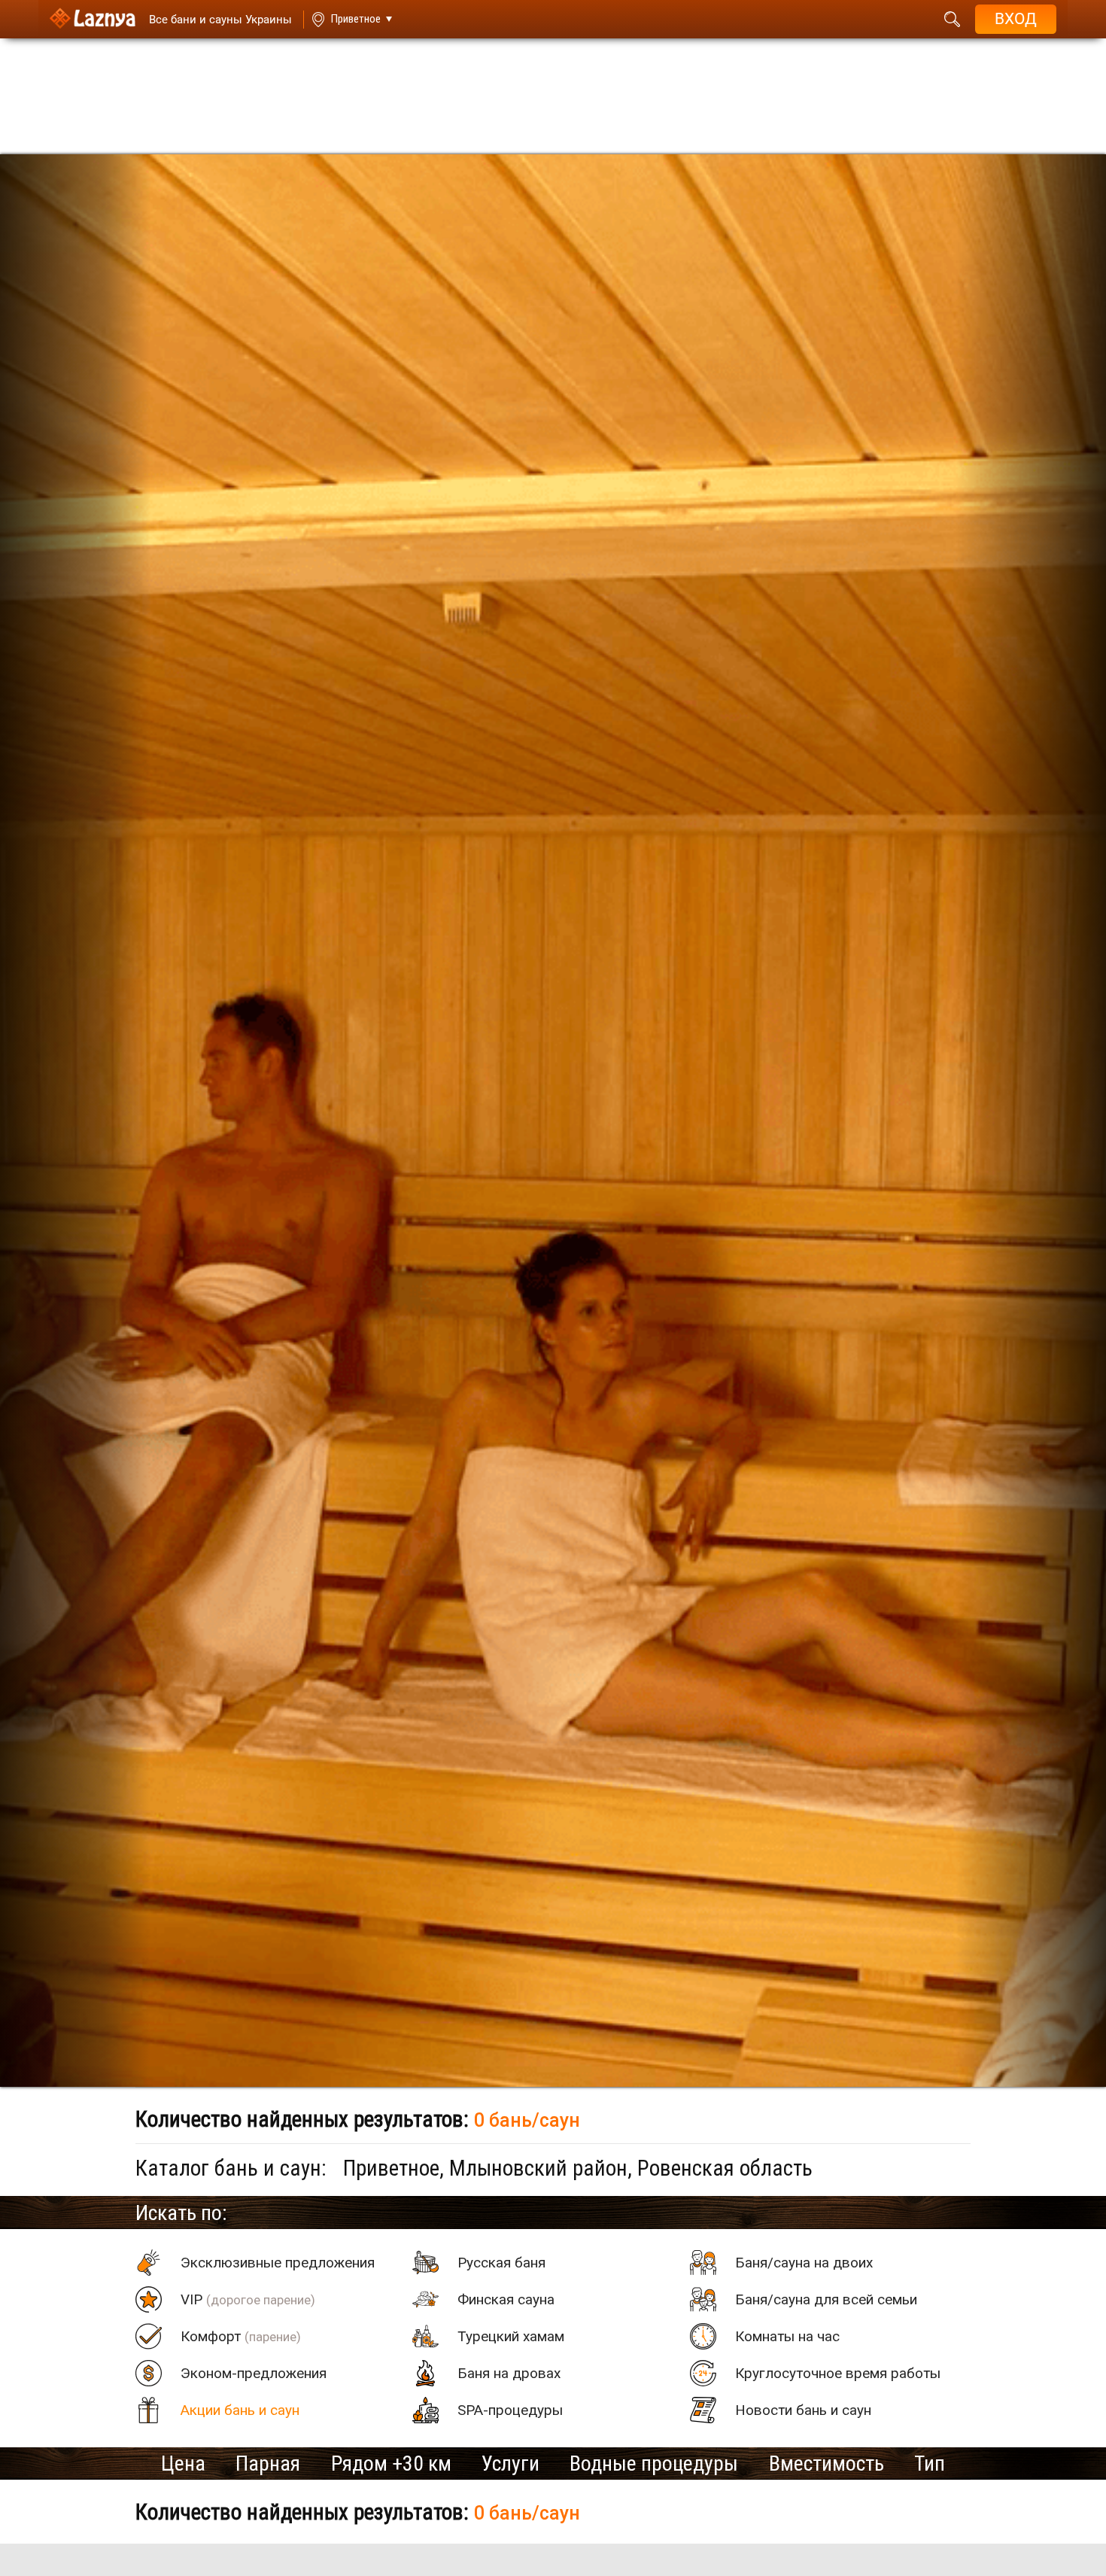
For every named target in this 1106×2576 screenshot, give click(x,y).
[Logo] (92, 19)
